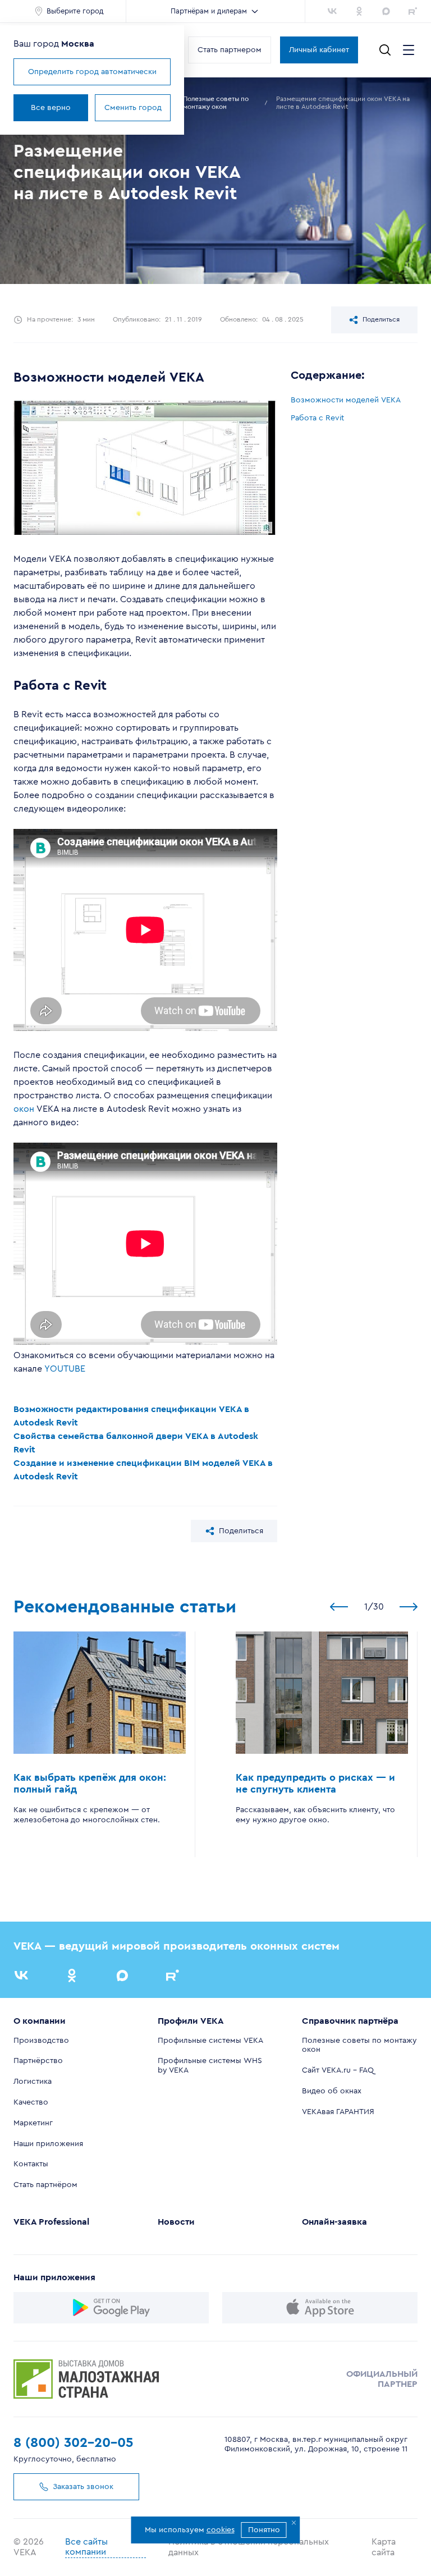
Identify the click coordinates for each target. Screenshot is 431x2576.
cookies (221, 2530)
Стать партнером (230, 50)
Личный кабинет (319, 50)
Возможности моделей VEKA (346, 400)
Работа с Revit (317, 418)
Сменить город (133, 108)
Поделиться (381, 319)
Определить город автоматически (92, 72)
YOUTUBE (65, 1369)
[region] (354, 409)
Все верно (51, 108)
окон (24, 1109)
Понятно (264, 2530)
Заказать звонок (83, 2487)
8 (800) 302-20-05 (74, 2443)
